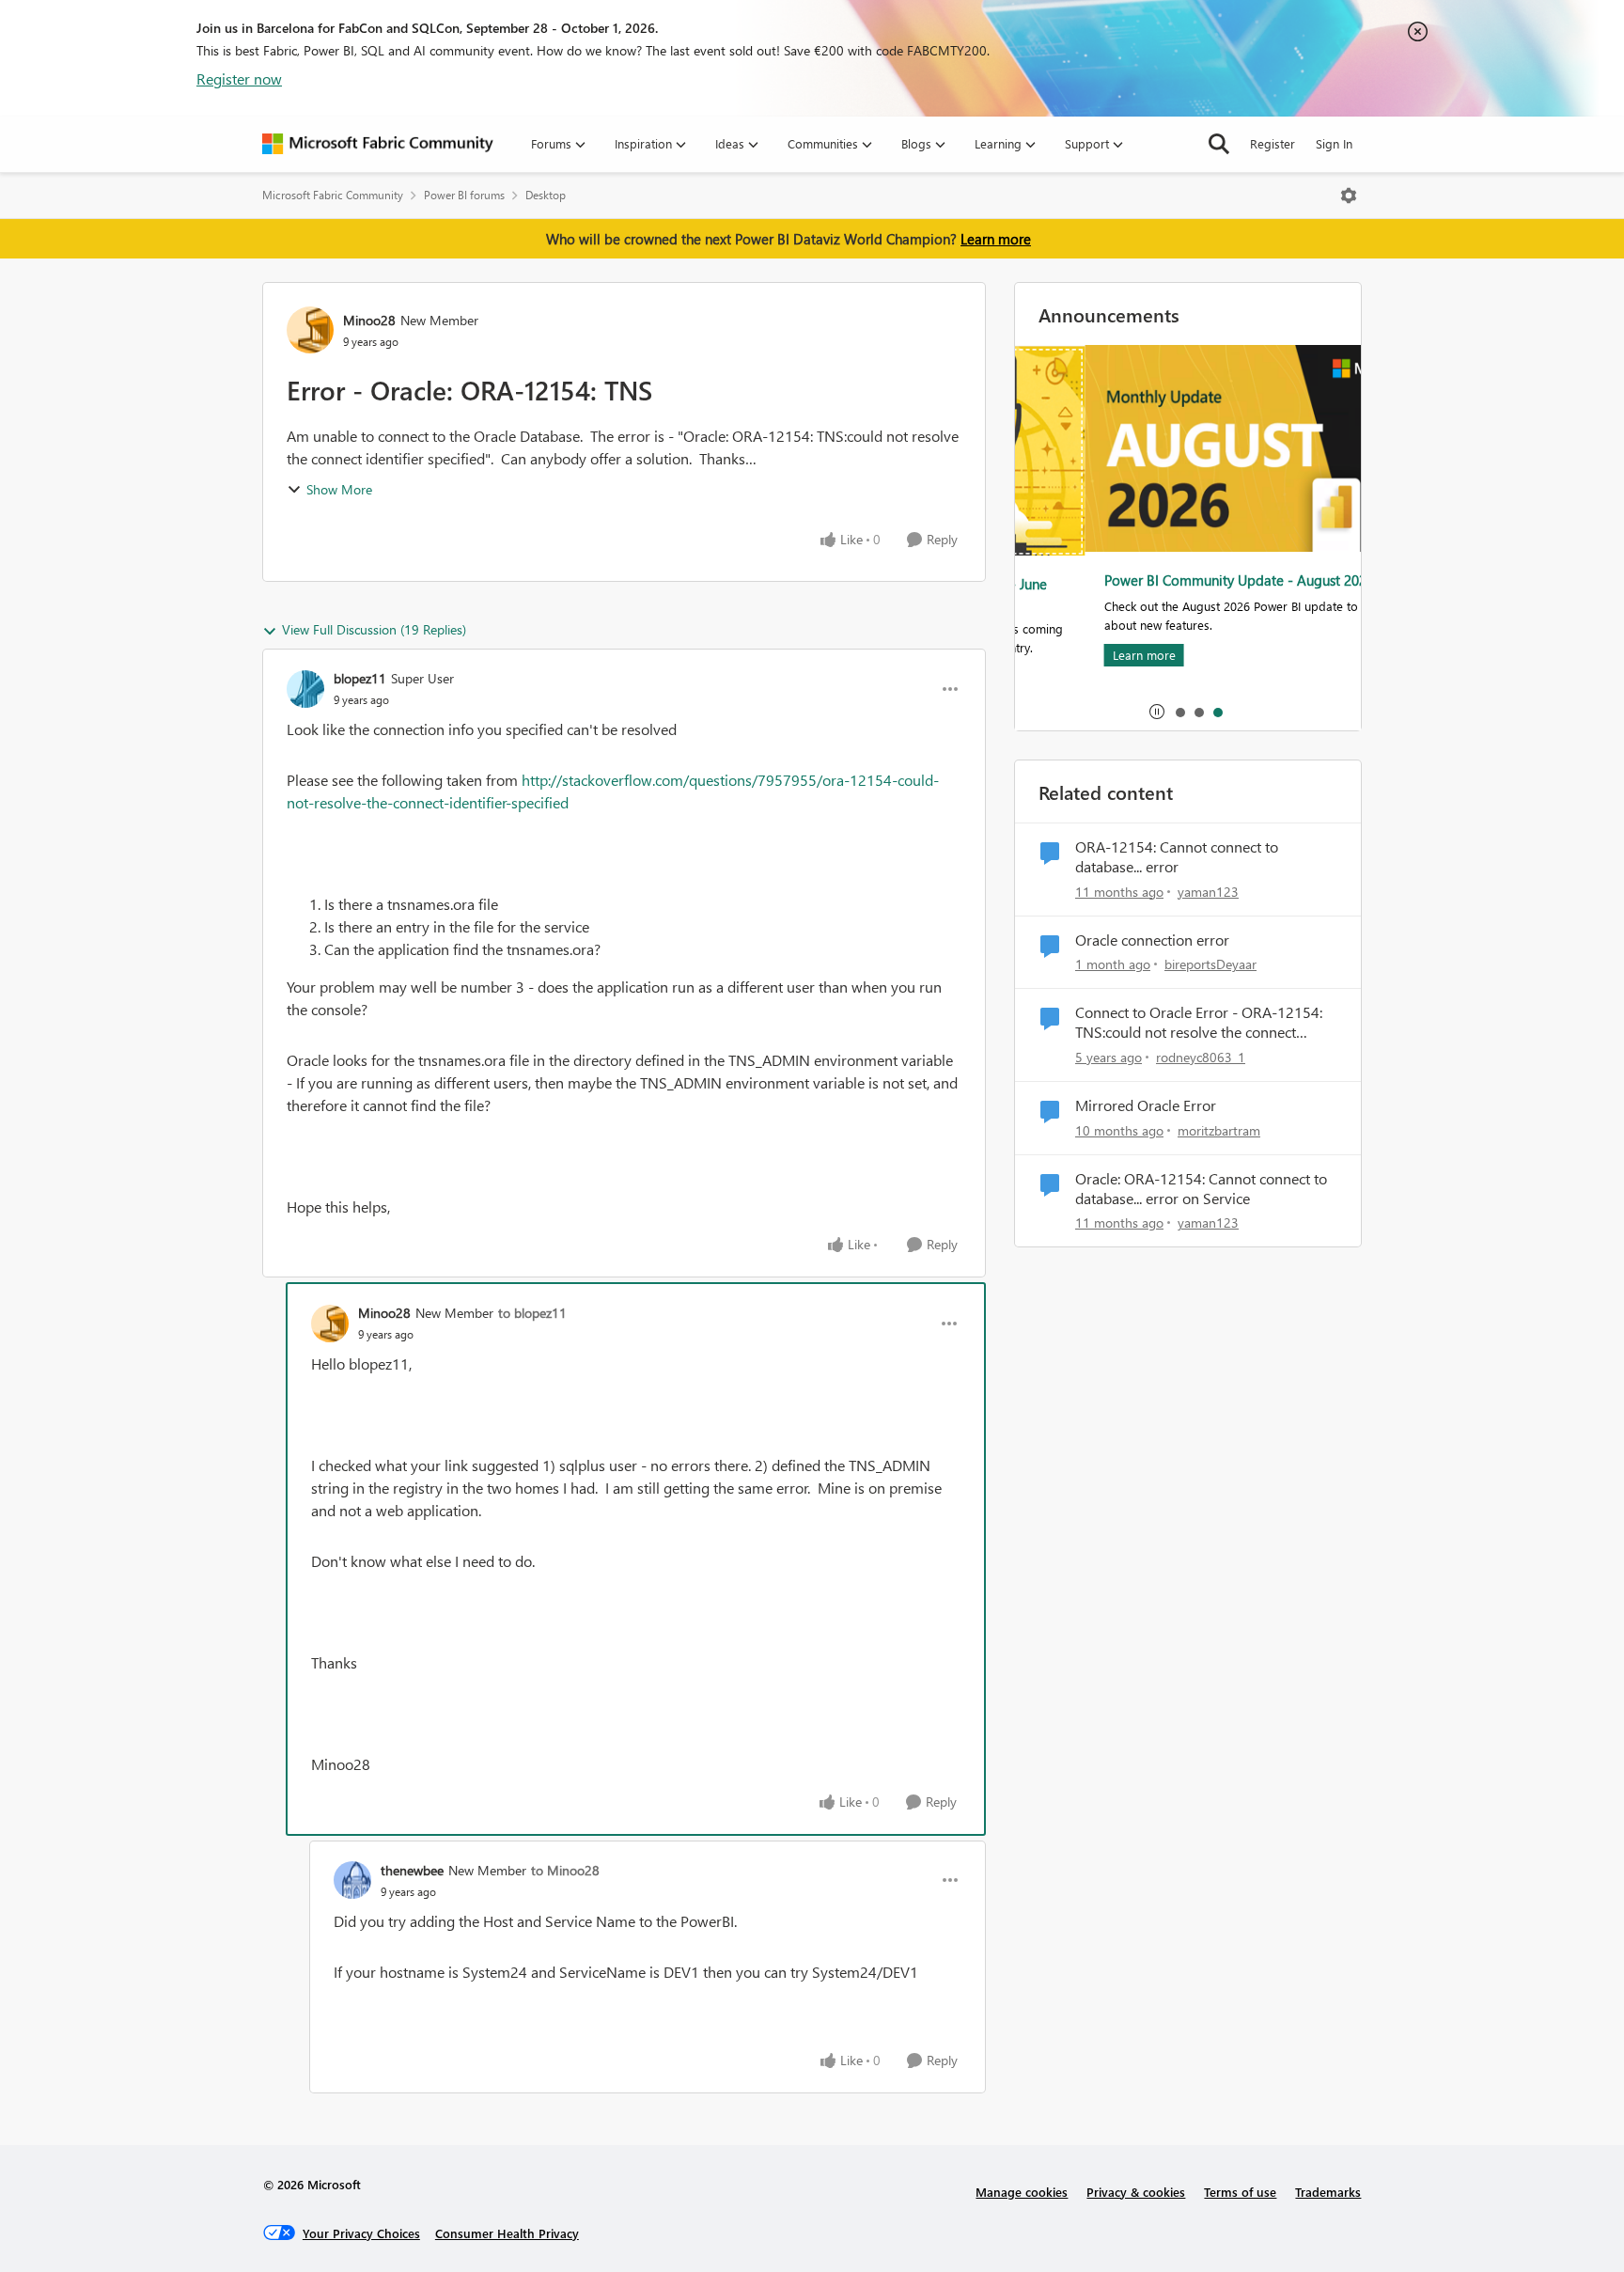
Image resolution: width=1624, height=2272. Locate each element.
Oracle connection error (1152, 940)
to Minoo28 (565, 1870)
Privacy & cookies (1136, 2192)
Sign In (1334, 143)
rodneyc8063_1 (1201, 1057)
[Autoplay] (1157, 712)
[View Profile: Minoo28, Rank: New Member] (310, 330)
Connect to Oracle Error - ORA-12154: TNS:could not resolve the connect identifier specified (1199, 1023)
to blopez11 (532, 1313)
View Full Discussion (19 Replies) (374, 629)
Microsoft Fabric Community (333, 195)
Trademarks (1328, 2192)
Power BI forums (464, 195)
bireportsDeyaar (1210, 964)
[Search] (1219, 144)
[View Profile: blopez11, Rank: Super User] (305, 689)
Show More (339, 489)
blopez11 (360, 678)
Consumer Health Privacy (507, 2233)
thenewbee (412, 1870)
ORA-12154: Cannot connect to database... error (1177, 857)
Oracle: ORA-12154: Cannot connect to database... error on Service (1201, 1189)
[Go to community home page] (378, 144)
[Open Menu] (1349, 196)
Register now (239, 78)
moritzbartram (1219, 1130)
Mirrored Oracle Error (1146, 1105)
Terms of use (1240, 2192)
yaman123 (1208, 892)
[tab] (1179, 712)
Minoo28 (369, 320)
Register (1273, 143)
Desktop (546, 195)
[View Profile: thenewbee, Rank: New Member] (352, 1880)
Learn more (996, 239)
